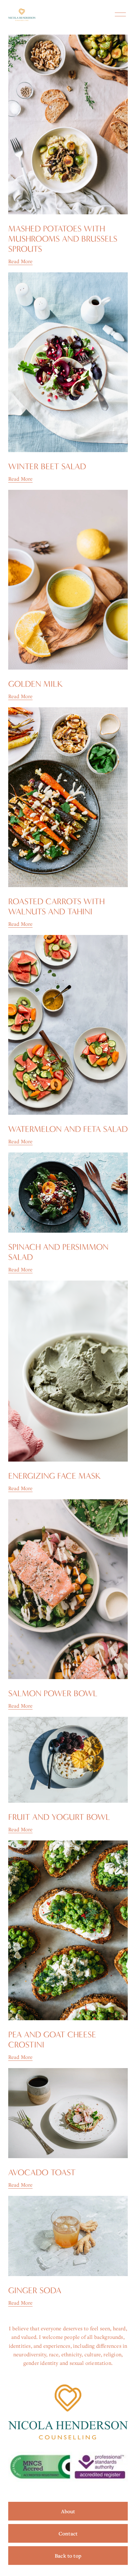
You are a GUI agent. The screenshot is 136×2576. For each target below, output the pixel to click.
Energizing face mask (54, 1476)
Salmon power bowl (53, 1694)
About (68, 2511)
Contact (68, 2534)
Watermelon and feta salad (68, 1129)
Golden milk (35, 684)
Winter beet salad (47, 467)
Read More (21, 261)
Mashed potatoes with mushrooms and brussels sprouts (63, 239)
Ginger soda (35, 2290)
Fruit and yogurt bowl (59, 1817)
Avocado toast (42, 2173)
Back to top (68, 2556)
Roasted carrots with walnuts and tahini (56, 907)
